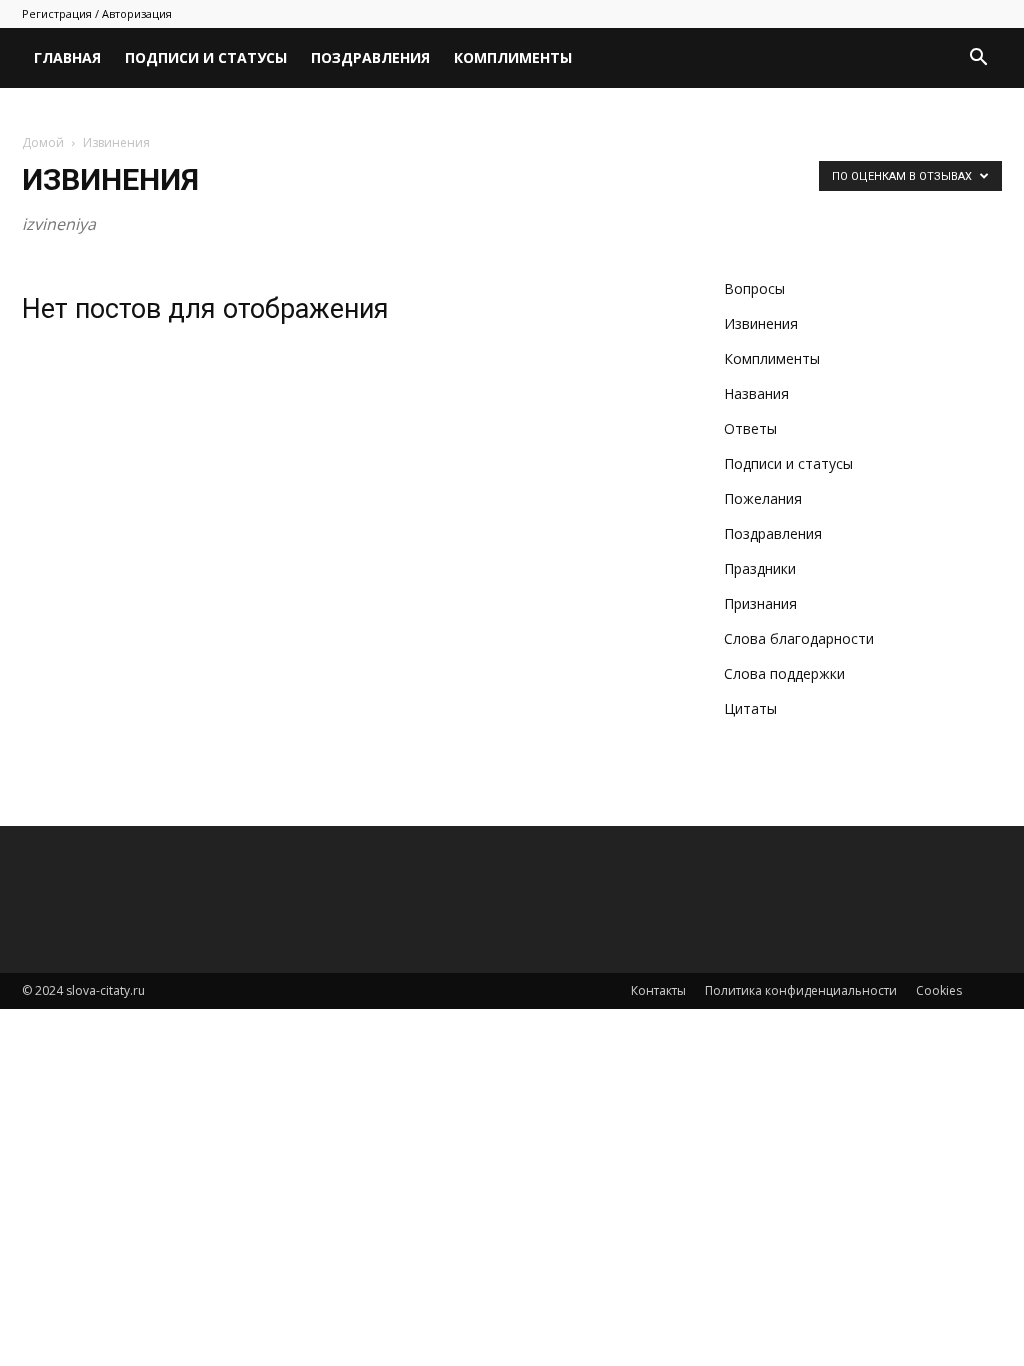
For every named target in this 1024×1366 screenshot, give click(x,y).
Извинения (761, 323)
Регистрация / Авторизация (97, 13)
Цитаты (750, 708)
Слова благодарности (799, 638)
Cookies (939, 990)
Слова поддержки (784, 673)
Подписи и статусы (206, 57)
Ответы (750, 428)
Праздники (760, 568)
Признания (760, 603)
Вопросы (754, 288)
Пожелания (763, 498)
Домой (43, 142)
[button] (978, 59)
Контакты (658, 990)
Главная (67, 57)
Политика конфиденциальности (801, 990)
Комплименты (513, 57)
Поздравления (370, 57)
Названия (756, 393)
